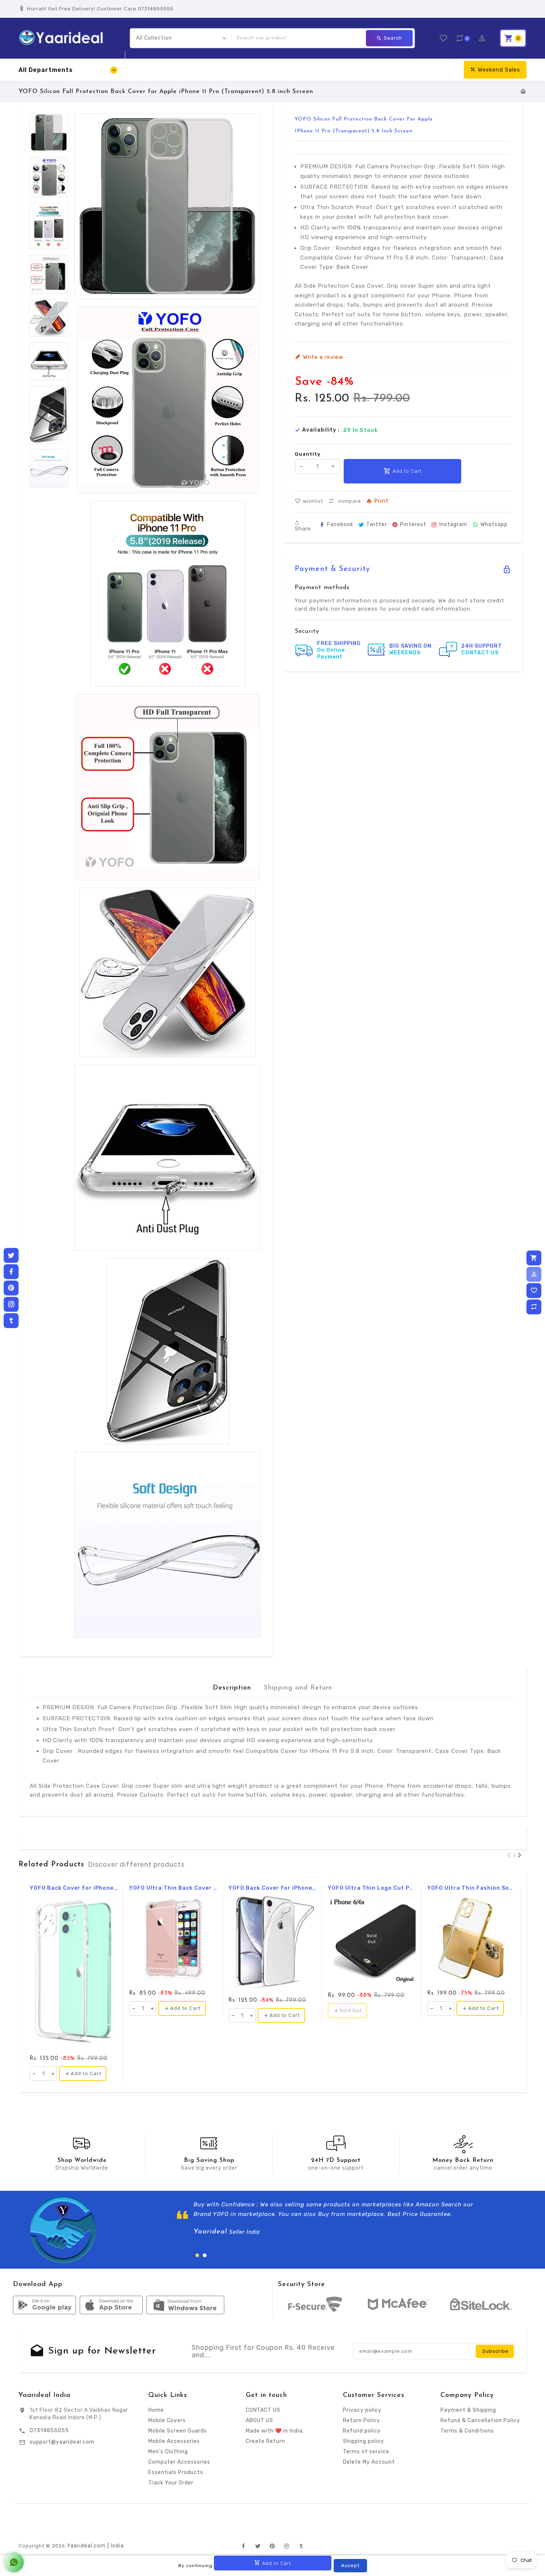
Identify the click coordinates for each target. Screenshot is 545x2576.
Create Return (265, 2441)
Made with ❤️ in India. (275, 2431)
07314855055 (49, 2430)
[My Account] (534, 1274)
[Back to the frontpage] (523, 92)
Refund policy (362, 2431)
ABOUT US (260, 2420)
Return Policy (361, 2420)
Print (381, 501)
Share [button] (303, 529)
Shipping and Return (298, 1688)
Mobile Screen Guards (178, 2431)
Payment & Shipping (468, 2410)
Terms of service (366, 2452)
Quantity (308, 454)
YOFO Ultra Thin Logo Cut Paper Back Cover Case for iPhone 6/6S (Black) (372, 1888)
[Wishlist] (534, 1291)
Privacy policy (362, 2410)
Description (232, 1688)
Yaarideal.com (86, 2546)
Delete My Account (369, 2462)
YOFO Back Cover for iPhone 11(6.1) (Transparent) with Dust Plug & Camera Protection (74, 1888)
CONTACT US (263, 2410)
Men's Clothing (168, 2452)
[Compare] (534, 1307)
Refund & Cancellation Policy (480, 2420)
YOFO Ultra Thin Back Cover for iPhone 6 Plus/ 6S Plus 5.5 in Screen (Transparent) (173, 1888)
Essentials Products (176, 2472)
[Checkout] (534, 1258)
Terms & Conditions (467, 2431)
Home (156, 2410)
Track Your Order (171, 2483)
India (117, 2546)
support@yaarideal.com (62, 2442)
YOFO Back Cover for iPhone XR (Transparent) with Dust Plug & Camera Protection (272, 1888)
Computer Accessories (179, 2462)
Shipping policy (364, 2441)
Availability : (321, 430)
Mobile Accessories (174, 2441)
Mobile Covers (167, 2420)
